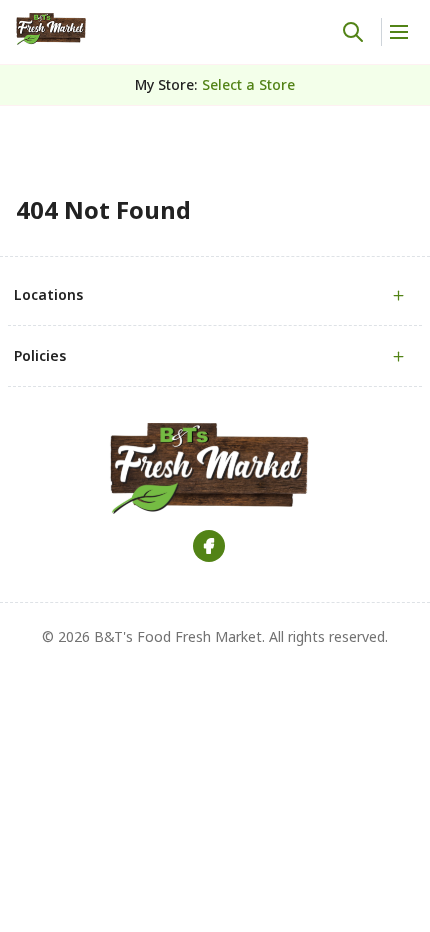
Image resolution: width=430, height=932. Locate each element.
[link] (51, 29)
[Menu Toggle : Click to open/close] (397, 32)
